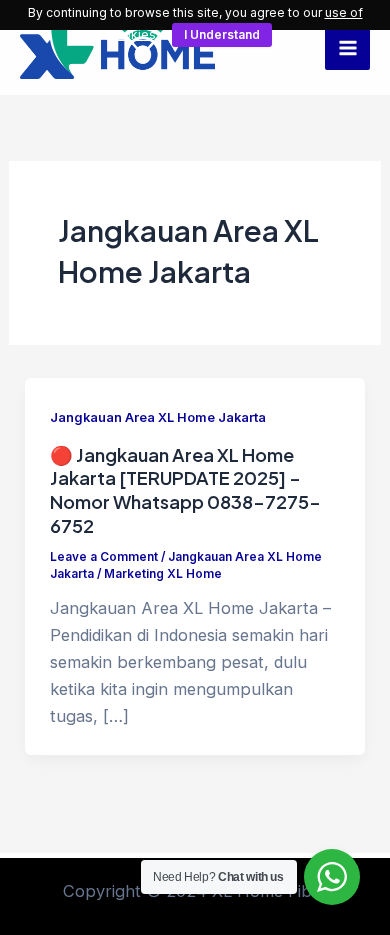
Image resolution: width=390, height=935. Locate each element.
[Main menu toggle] (347, 47)
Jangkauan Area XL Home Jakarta (158, 417)
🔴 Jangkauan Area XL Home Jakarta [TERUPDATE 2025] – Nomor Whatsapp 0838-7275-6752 (185, 490)
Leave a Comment (104, 557)
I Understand (222, 34)
